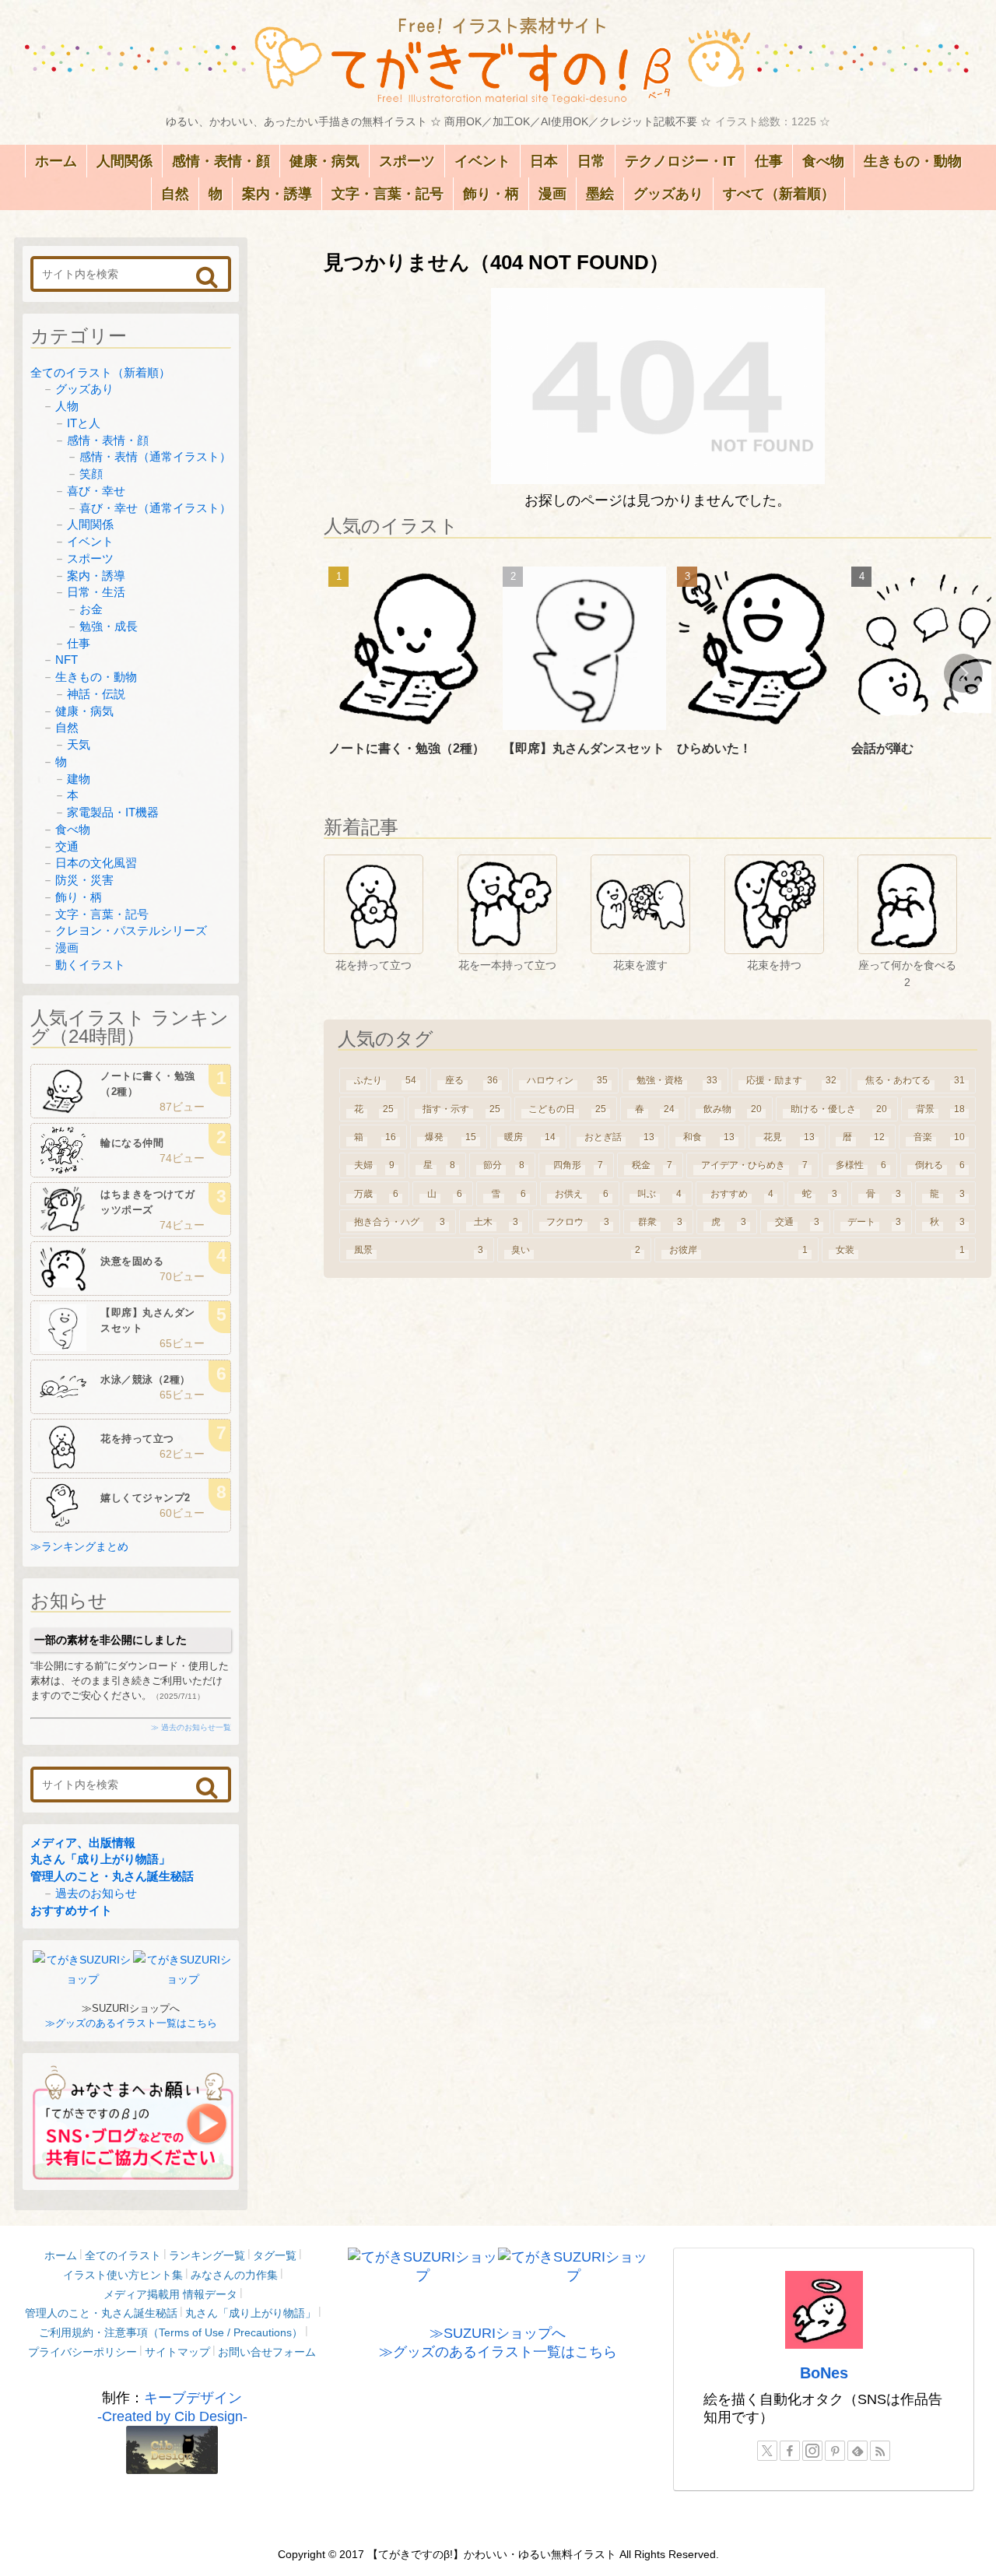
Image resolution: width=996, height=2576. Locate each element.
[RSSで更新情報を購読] (880, 2451)
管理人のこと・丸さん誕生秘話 (112, 1876)
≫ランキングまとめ (79, 1546)
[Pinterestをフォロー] (835, 2451)
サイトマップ (177, 2352)
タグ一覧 (275, 2255)
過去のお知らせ (96, 1893)
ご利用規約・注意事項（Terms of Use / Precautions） (171, 2332)
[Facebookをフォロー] (790, 2451)
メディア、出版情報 (83, 1843)
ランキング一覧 (207, 2255)
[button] (963, 673)
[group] (410, 675)
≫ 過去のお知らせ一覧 (191, 1727)
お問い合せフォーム (267, 2352)
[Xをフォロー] (767, 2451)
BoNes (824, 2373)
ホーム (61, 2255)
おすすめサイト (71, 1910)
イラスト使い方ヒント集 (123, 2275)
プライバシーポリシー (82, 2352)
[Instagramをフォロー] (812, 2451)
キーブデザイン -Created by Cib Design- (172, 2407)
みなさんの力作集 (234, 2275)
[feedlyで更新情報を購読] (857, 2451)
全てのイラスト (123, 2255)
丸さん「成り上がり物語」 (100, 1859)
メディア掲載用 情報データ (170, 2294)
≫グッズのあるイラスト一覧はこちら (131, 2023)
